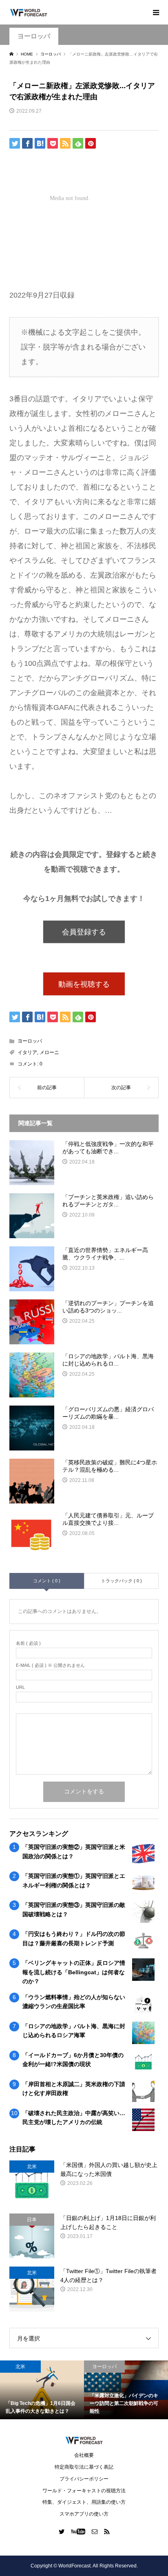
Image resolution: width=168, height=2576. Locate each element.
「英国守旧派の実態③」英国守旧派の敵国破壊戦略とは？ (74, 1909)
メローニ (49, 1052)
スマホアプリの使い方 (84, 2514)
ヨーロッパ (34, 36)
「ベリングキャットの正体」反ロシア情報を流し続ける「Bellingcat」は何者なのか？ (74, 1972)
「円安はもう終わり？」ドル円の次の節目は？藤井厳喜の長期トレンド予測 (74, 1938)
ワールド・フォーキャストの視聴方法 (84, 2491)
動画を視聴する (84, 984)
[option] (42, 2390)
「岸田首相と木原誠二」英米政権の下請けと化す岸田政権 (74, 2089)
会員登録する (84, 932)
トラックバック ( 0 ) (122, 1581)
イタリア (27, 1052)
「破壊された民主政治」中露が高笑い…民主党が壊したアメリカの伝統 (74, 2118)
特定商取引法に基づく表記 (84, 2467)
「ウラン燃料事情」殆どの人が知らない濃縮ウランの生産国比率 (74, 2002)
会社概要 (84, 2455)
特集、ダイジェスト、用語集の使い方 (84, 2502)
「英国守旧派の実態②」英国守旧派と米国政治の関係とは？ (74, 1851)
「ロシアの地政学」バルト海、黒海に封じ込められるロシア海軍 (74, 2031)
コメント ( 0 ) (47, 1581)
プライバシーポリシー (84, 2479)
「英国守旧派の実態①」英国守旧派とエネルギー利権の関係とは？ (74, 1880)
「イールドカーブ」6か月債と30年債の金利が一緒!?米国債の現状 (73, 2060)
